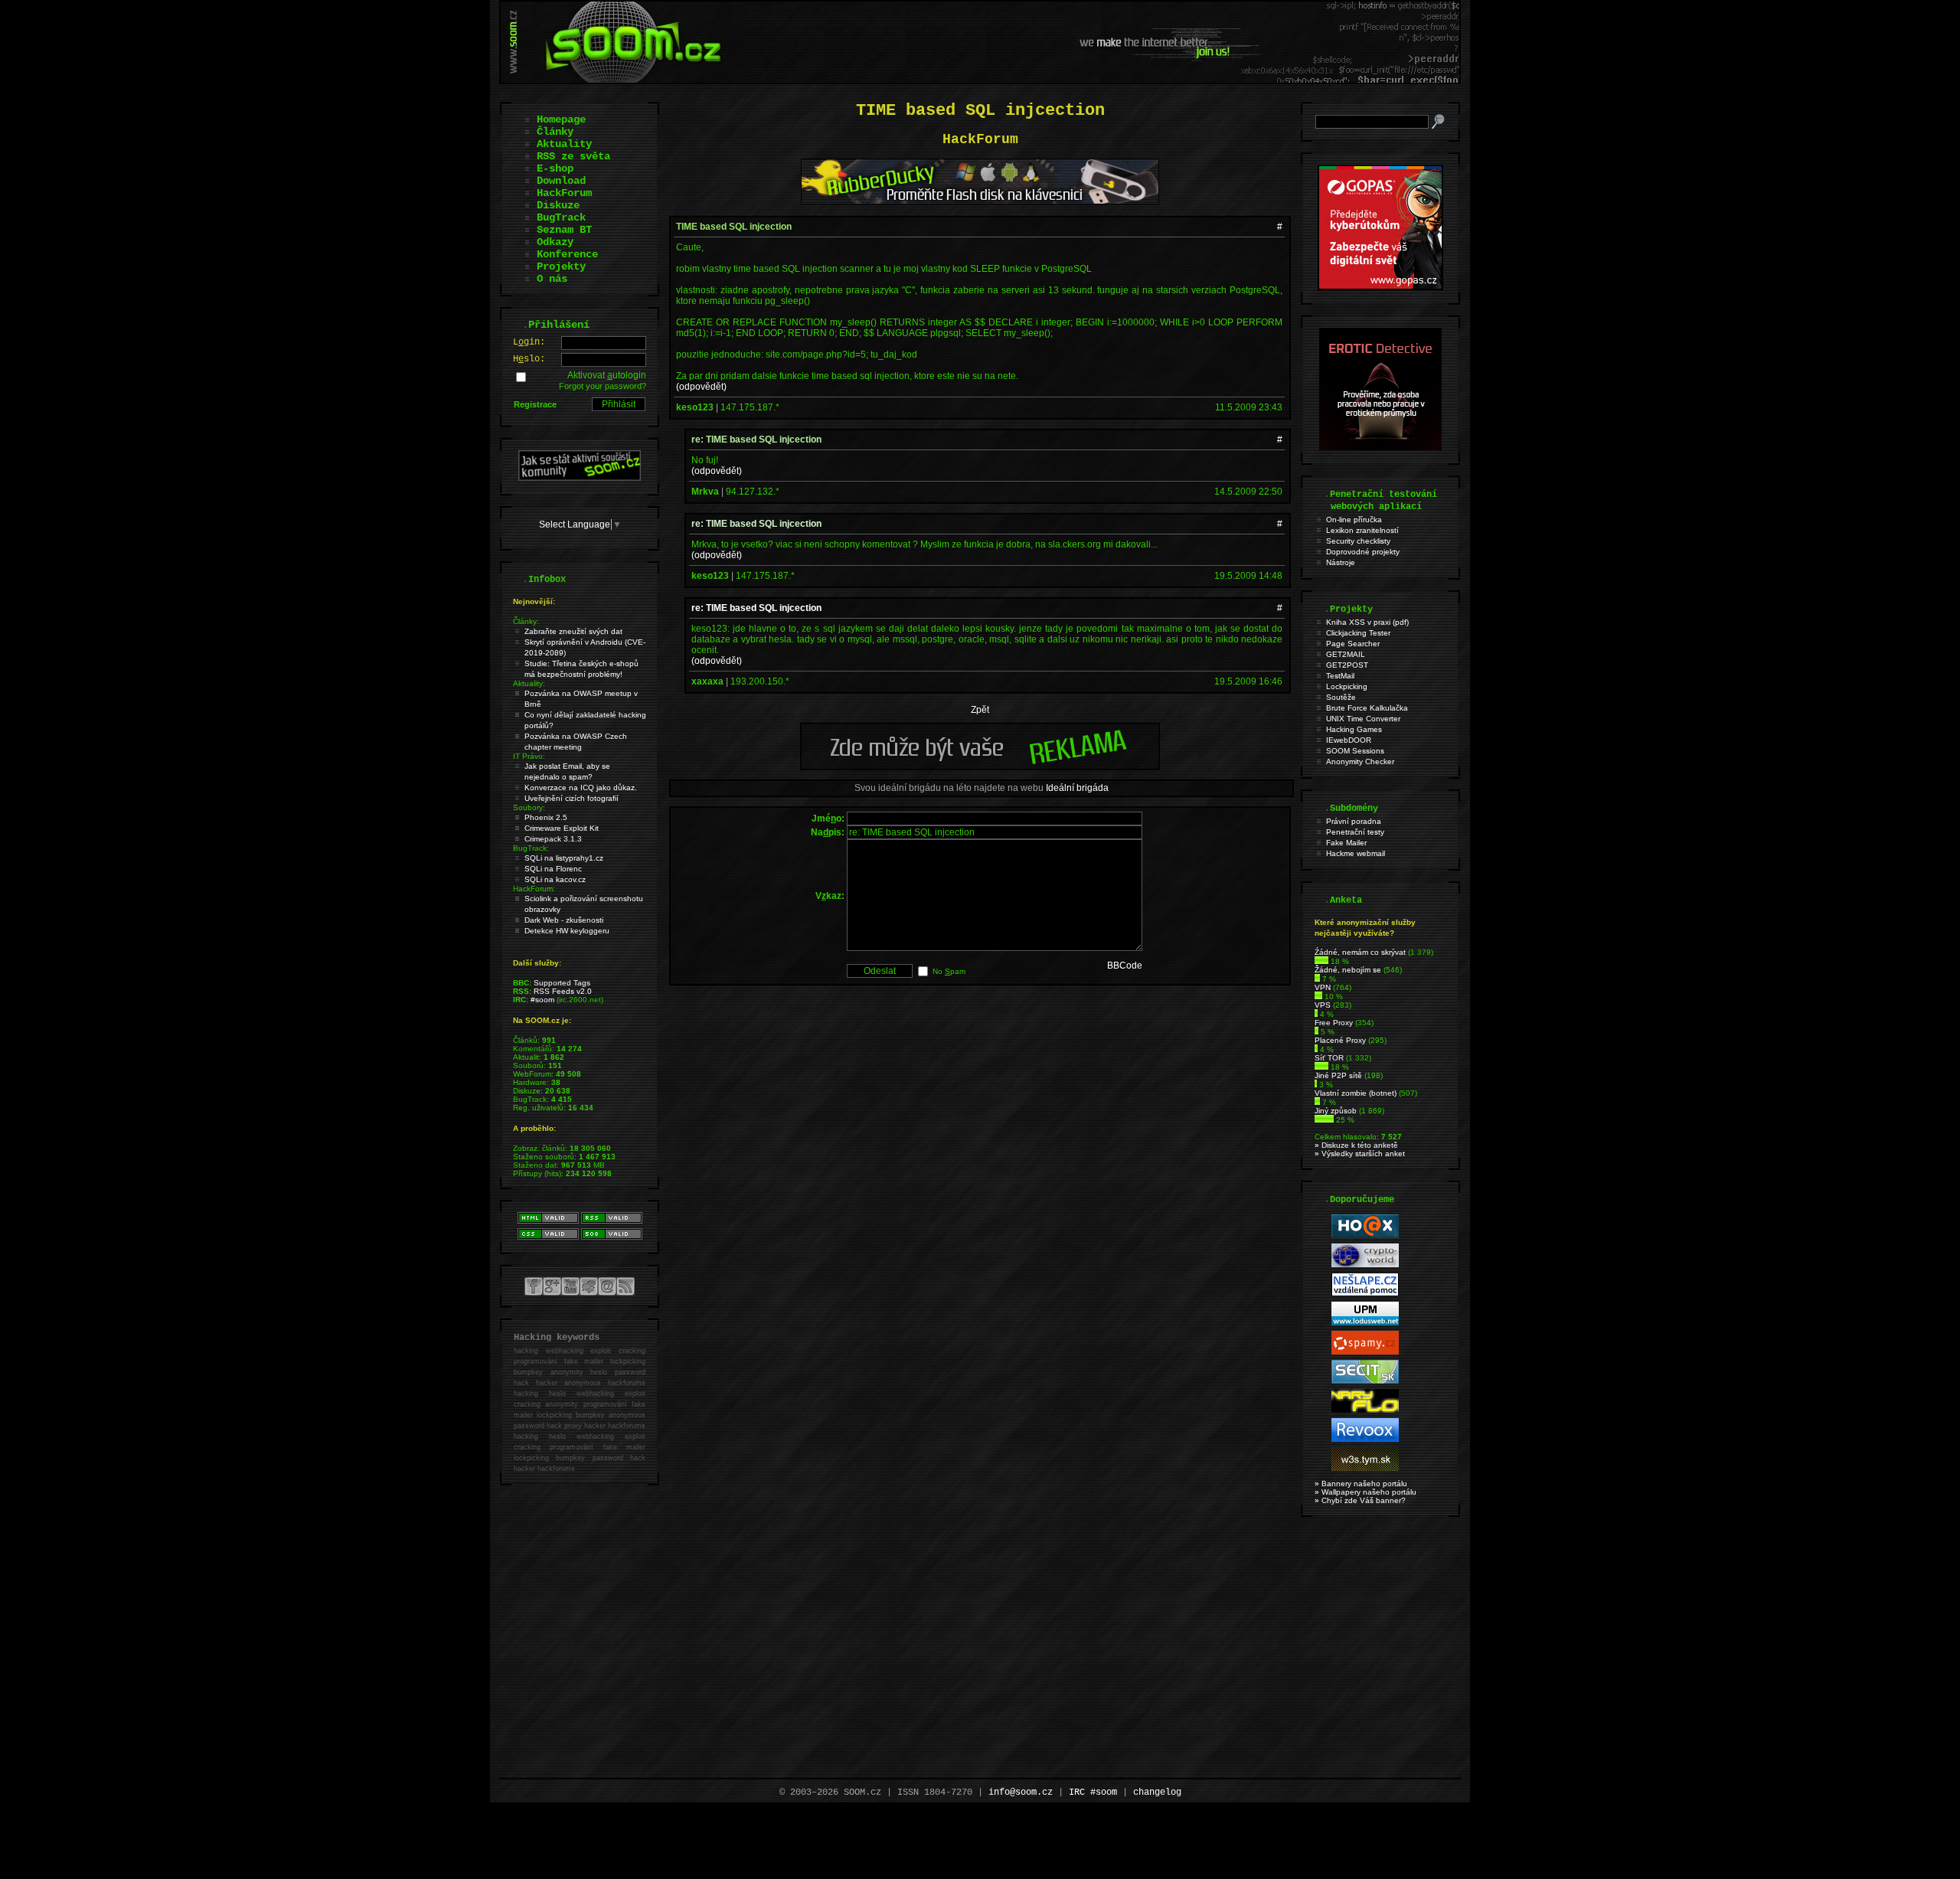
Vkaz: (830, 896)
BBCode (1125, 966)
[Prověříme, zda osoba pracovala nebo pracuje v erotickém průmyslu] (1380, 447)
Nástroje (1341, 562)
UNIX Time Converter (1363, 719)
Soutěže (1341, 697)
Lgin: (529, 342)
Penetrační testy (1355, 832)
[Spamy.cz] (1365, 1352)
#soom (542, 1000)
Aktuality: (529, 683)
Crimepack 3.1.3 (553, 839)
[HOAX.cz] (1365, 1235)
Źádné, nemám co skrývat (1360, 952)
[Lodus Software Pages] (1365, 1323)
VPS (1323, 1005)
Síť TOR (1329, 1058)
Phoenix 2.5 (546, 817)
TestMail (1340, 676)
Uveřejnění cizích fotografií (572, 798)
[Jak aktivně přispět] (580, 478)
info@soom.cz (1021, 1792)
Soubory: (529, 807)
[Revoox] (1365, 1439)
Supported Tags (562, 983)
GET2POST (1347, 665)
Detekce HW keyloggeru (567, 931)
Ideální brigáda (1077, 788)
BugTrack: (531, 848)
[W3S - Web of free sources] (1365, 1468)
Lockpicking (1347, 686)
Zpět (980, 710)
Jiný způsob (1336, 1111)
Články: (526, 621)
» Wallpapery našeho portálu (1365, 1492)
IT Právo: (529, 756)
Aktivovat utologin (607, 375)
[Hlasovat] (1321, 961)
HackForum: (534, 889)
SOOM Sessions (1355, 751)
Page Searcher (1353, 644)
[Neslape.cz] (1365, 1294)
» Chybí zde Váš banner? (1360, 1500)
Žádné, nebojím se (1348, 970)
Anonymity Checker (1360, 761)
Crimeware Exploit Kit (562, 828)
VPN (1323, 987)
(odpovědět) (701, 387)
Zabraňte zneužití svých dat (573, 631)
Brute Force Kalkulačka (1367, 708)
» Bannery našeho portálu (1361, 1484)
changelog (1157, 1792)
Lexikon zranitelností (1362, 530)
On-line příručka (1354, 520)
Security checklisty (1358, 541)
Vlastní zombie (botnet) (1356, 1093)
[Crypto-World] (1365, 1265)
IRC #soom (1093, 1792)
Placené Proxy (1340, 1040)
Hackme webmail (1356, 853)
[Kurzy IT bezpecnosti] (1380, 287)
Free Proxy (1334, 1023)
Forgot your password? (603, 386)
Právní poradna (1354, 821)
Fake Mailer (1346, 843)
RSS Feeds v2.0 (563, 991)
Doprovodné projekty (1363, 552)
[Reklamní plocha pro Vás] (980, 766)
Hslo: (529, 359)
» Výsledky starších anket (1360, 1154)
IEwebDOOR (1349, 740)
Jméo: (828, 819)
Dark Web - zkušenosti (564, 920)
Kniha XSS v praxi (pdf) (1367, 622)
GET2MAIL (1346, 654)
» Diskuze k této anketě (1356, 1145)
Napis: (828, 832)
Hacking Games (1354, 729)
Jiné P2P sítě (1338, 1075)
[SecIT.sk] (1365, 1381)
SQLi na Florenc (553, 869)
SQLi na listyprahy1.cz (564, 858)
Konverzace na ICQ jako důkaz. (581, 788)
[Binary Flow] (1365, 1410)
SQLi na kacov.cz (555, 879)
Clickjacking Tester (1358, 633)
